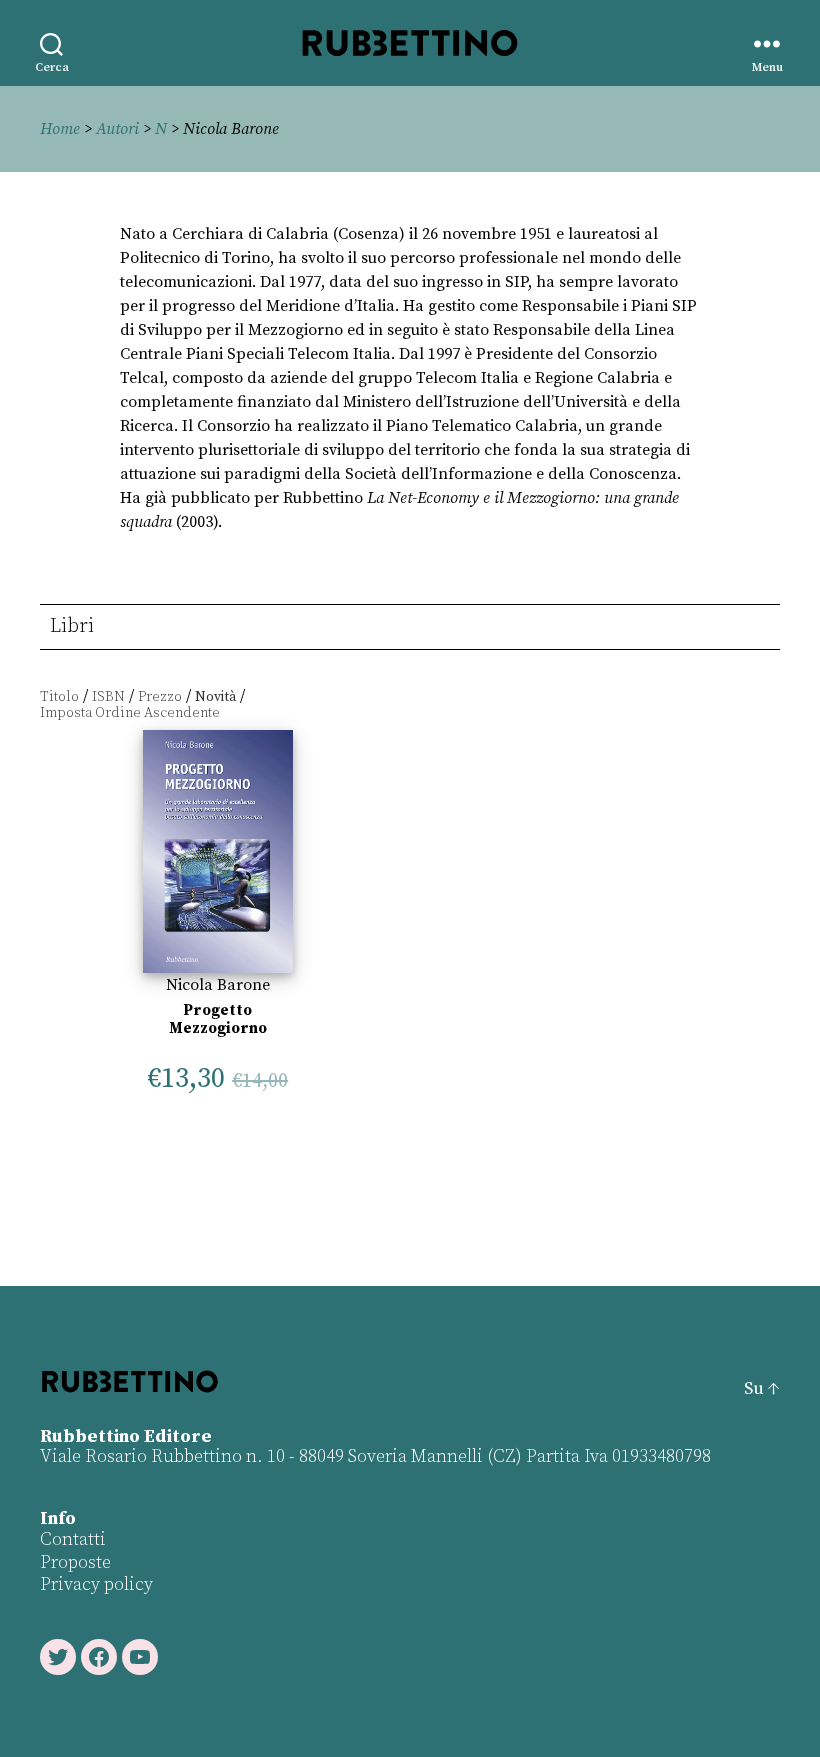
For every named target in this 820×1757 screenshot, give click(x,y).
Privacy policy (96, 1584)
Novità (215, 697)
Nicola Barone (218, 985)
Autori (117, 129)
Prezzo (160, 697)
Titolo (59, 697)
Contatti (73, 1539)
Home (60, 129)
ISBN (108, 697)
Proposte (75, 1562)
